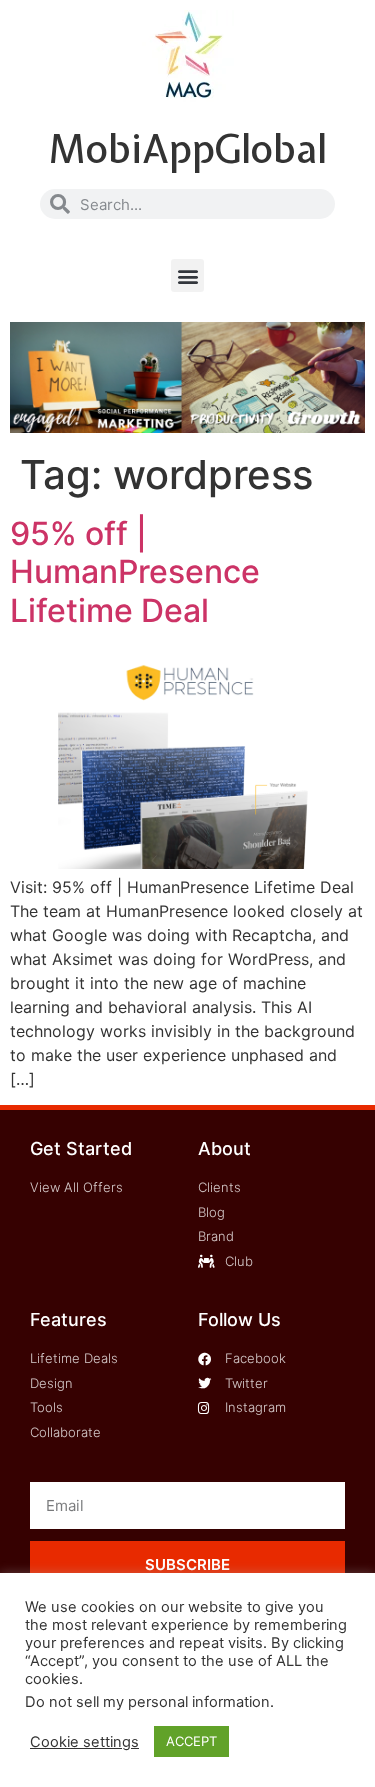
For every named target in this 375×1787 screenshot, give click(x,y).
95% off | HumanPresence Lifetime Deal (135, 572)
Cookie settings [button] (84, 1742)
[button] (187, 275)
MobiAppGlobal (187, 149)
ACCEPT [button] (191, 1741)
